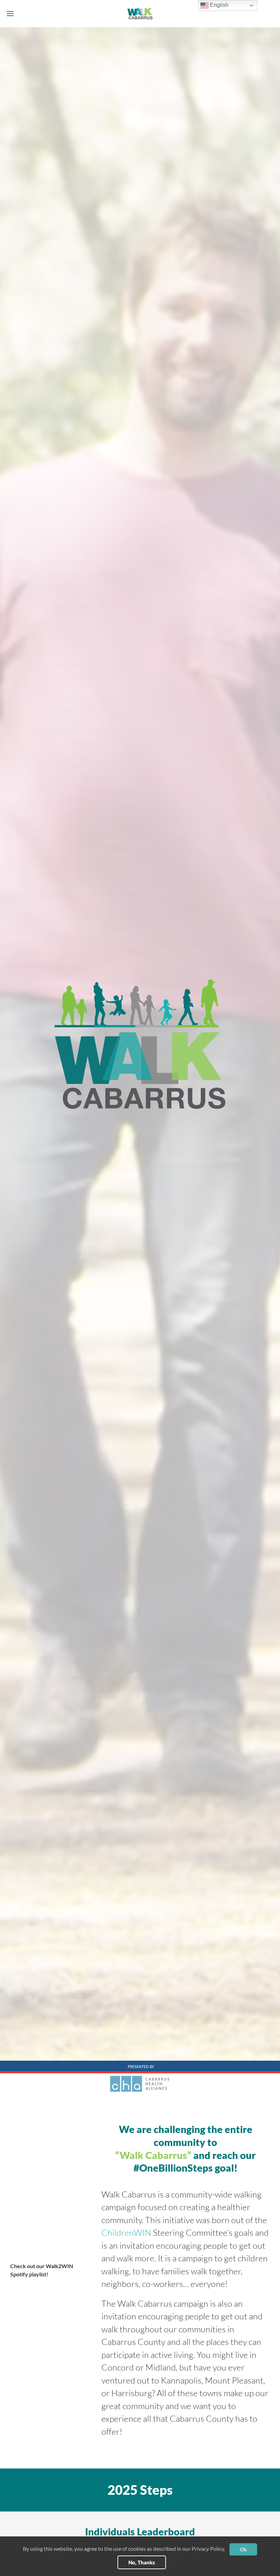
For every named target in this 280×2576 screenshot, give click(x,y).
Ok (243, 2549)
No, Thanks (142, 2562)
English (219, 5)
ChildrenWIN (126, 2232)
